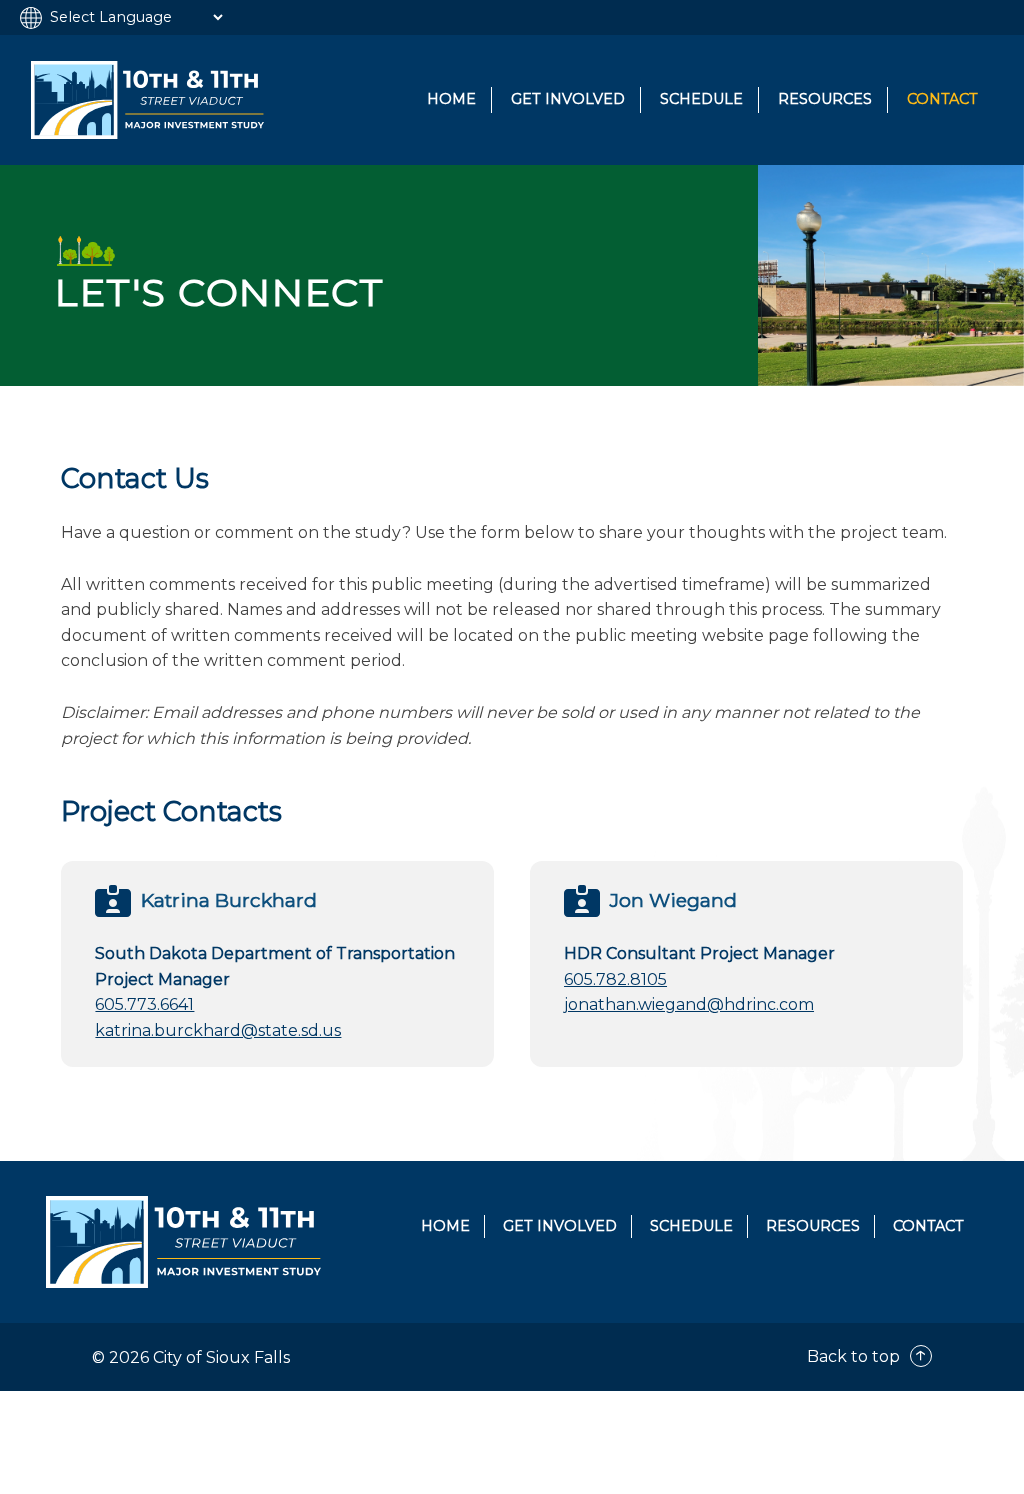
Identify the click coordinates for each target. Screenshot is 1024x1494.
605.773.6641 (144, 1004)
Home (451, 99)
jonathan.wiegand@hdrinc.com (689, 1004)
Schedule (701, 99)
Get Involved (568, 99)
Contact (942, 99)
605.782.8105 (615, 979)
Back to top (855, 1356)
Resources (825, 99)
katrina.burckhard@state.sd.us (218, 1030)
